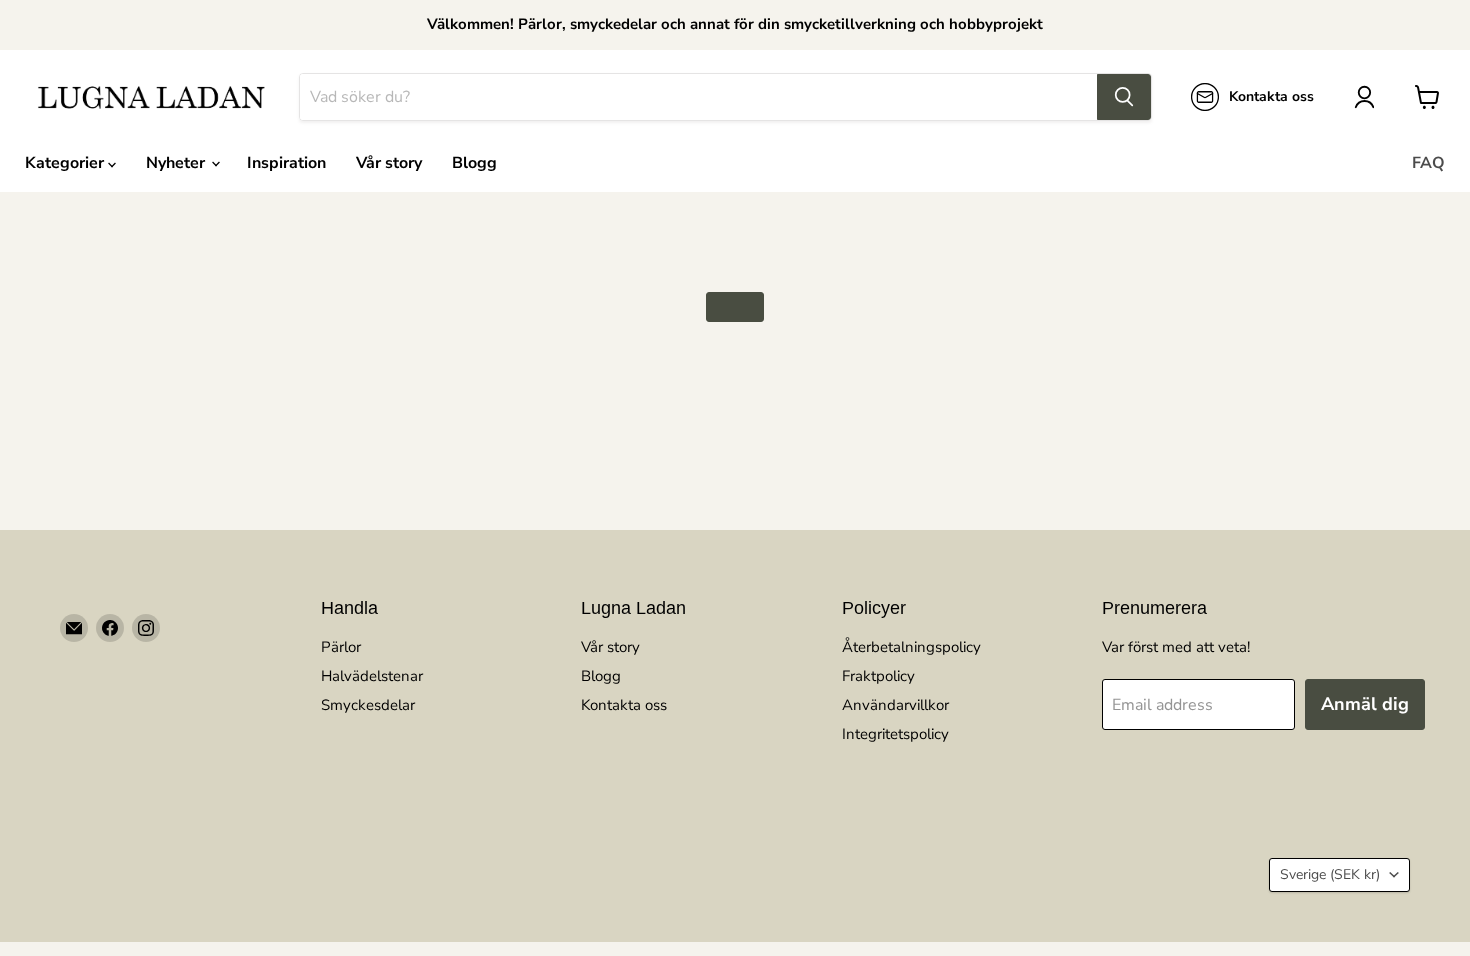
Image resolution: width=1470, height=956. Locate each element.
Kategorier (66, 163)
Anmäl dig (1365, 704)
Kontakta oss (624, 705)
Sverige (1330, 874)
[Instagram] (146, 628)
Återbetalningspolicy (911, 647)
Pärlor (341, 647)
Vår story (389, 163)
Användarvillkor (895, 705)
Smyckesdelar (368, 705)
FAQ (1428, 163)
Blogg (474, 163)
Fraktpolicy (878, 676)
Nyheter (177, 163)
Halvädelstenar (372, 676)
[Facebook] (110, 628)
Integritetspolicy (895, 734)
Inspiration (286, 163)
